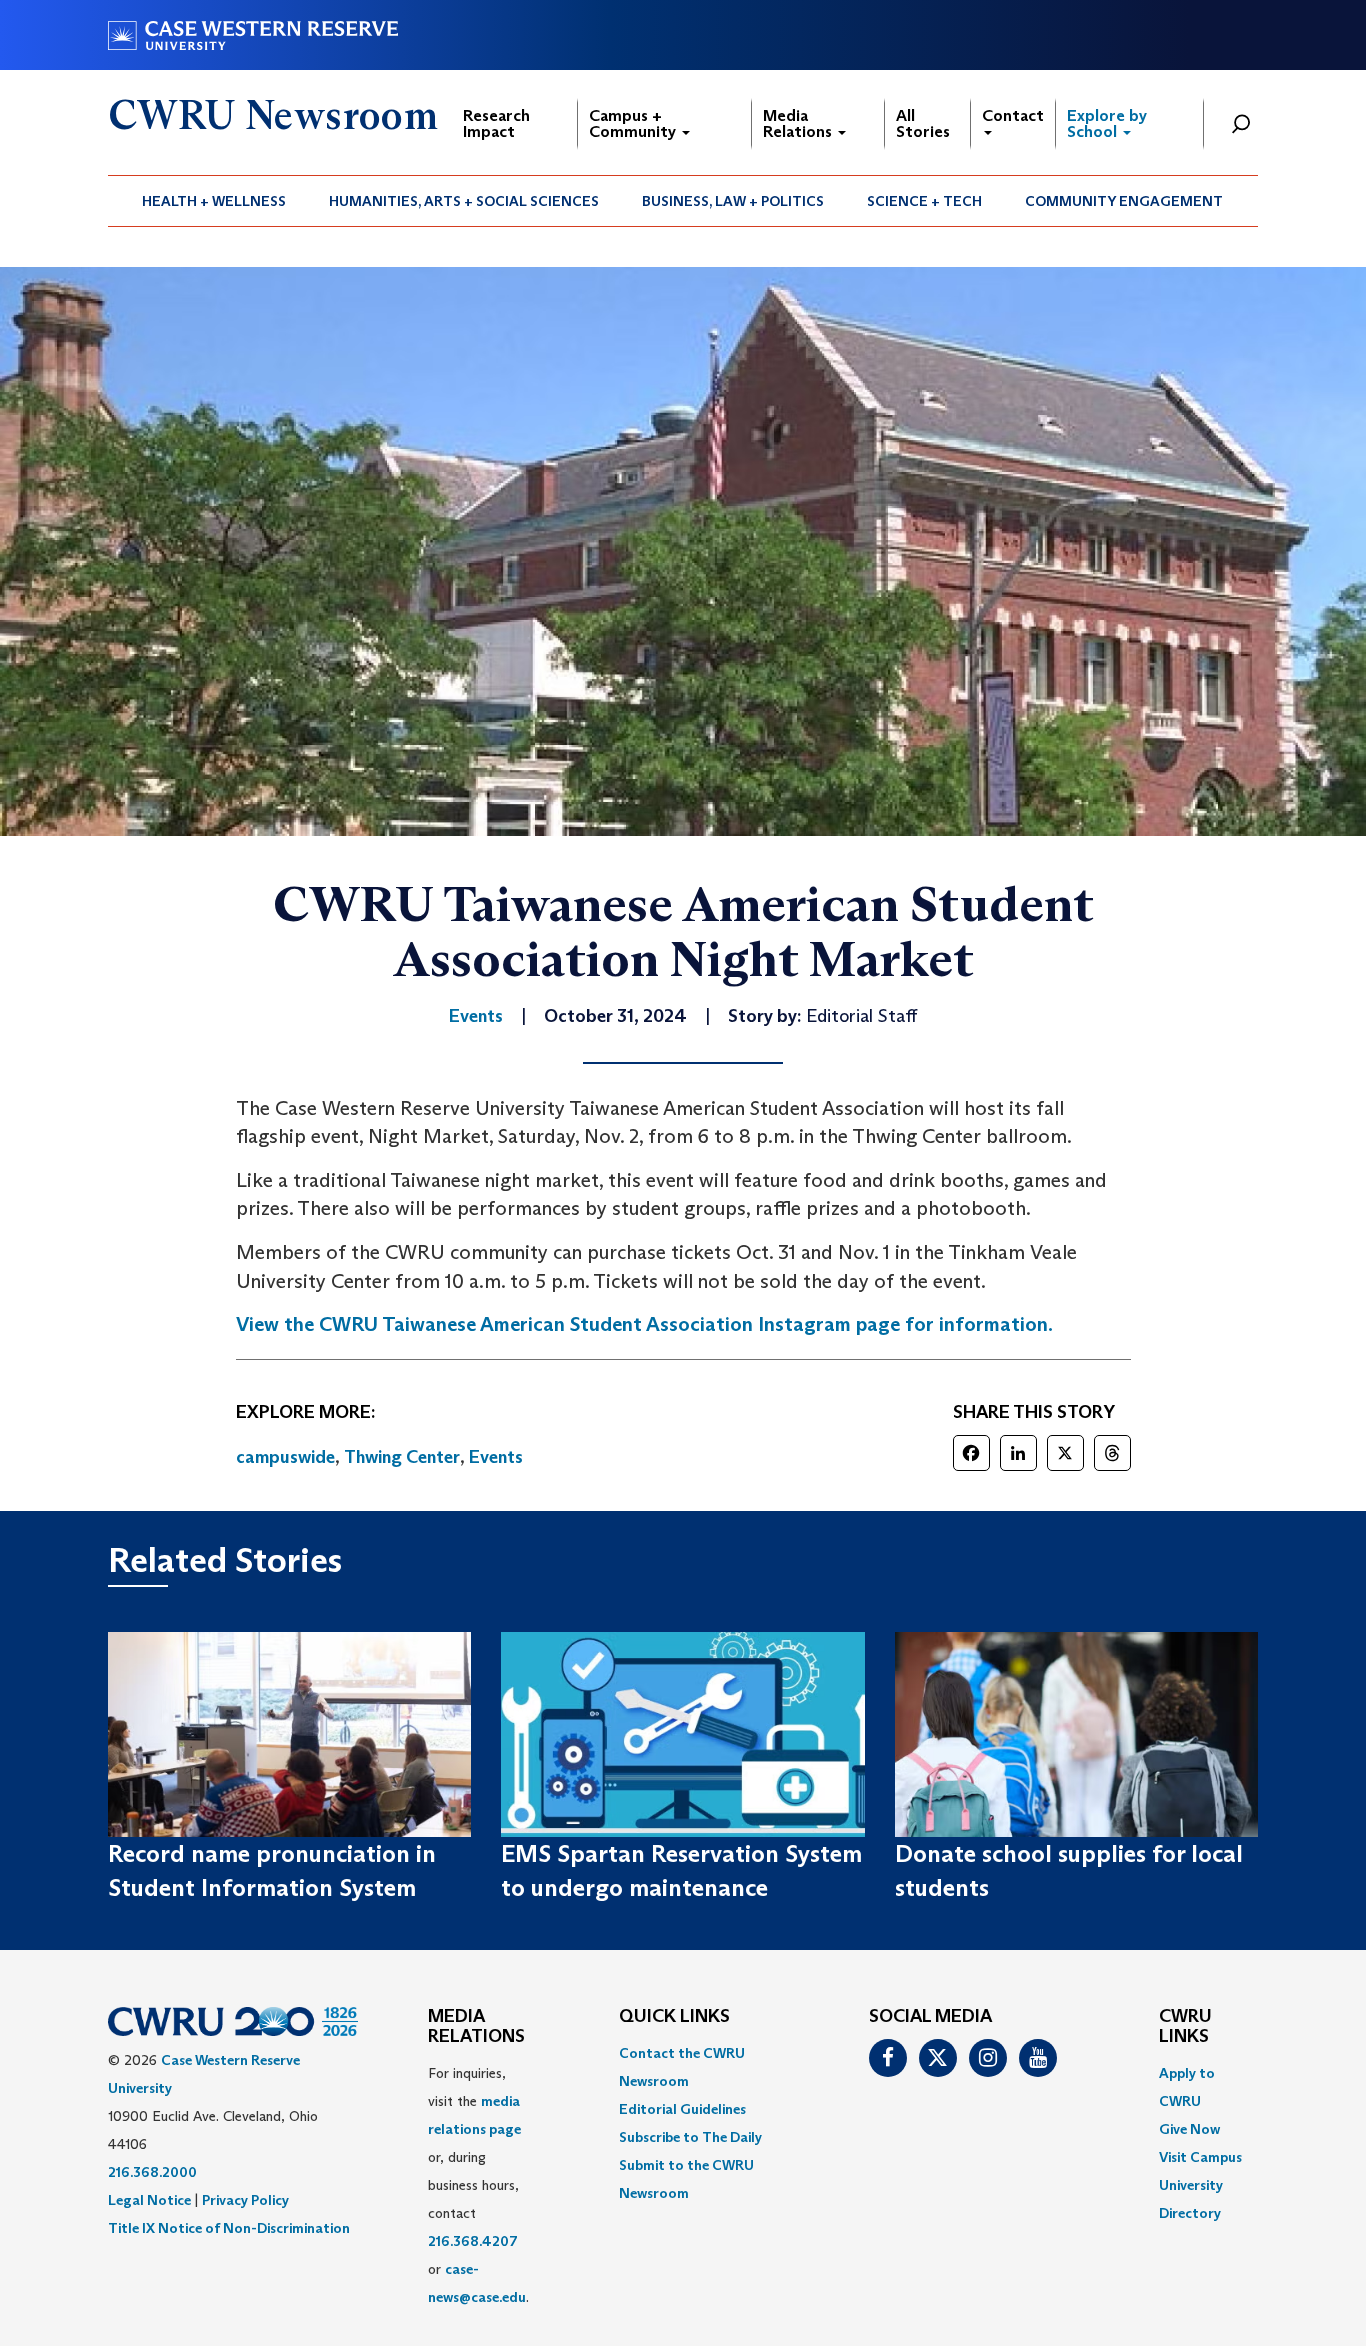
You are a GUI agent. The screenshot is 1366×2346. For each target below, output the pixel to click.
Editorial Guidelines (682, 2109)
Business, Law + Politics (733, 201)
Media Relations (799, 123)
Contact (1013, 115)
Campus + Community (634, 123)
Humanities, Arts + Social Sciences (464, 201)
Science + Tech (924, 201)
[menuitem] (214, 201)
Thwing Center (402, 1457)
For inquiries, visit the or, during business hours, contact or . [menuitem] (478, 2185)
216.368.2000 (152, 2172)
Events (496, 1457)
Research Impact (496, 123)
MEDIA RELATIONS (476, 2027)
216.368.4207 (473, 2241)
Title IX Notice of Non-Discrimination (229, 2228)
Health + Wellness (214, 201)
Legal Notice (149, 2200)
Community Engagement (1124, 201)
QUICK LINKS (674, 2017)
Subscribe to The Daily (690, 2137)
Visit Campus (1200, 2157)
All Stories (923, 123)
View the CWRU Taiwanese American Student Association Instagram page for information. (644, 1324)
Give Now (1189, 2129)
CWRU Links (1185, 2027)
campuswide (285, 1457)
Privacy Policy (245, 2200)
